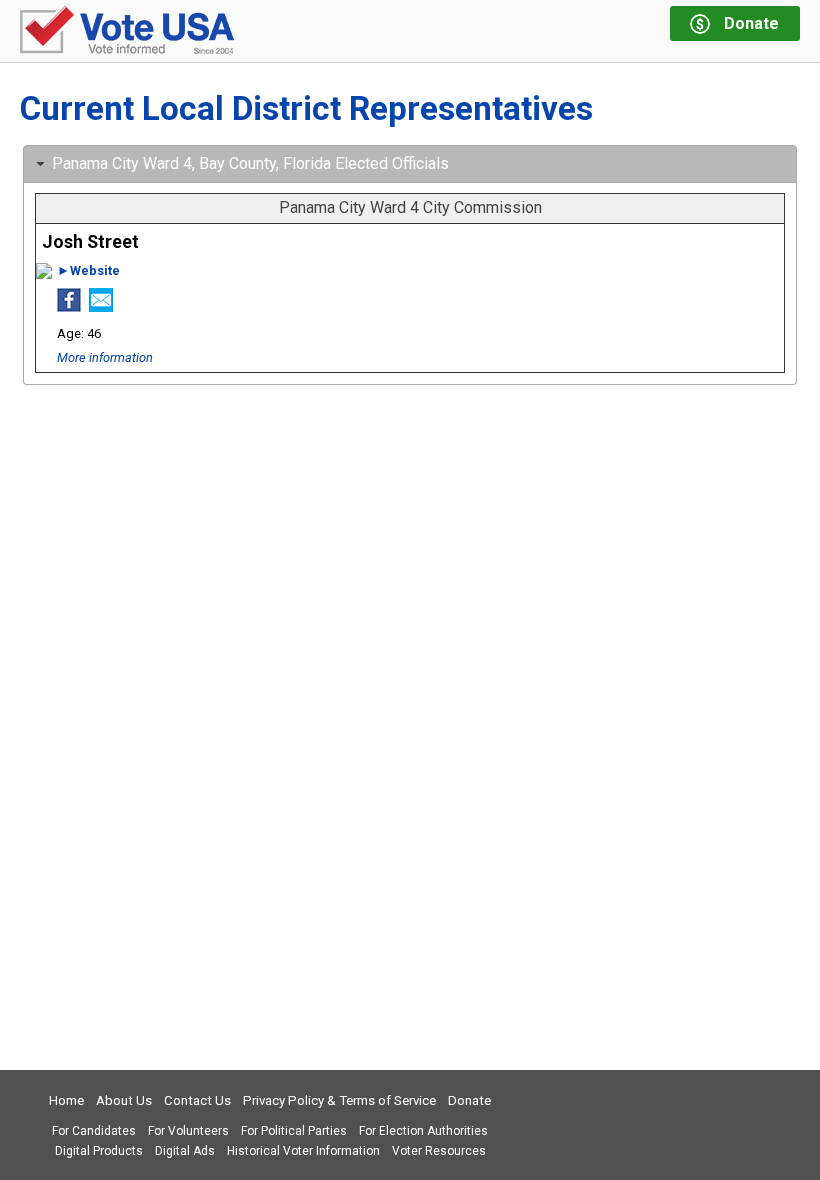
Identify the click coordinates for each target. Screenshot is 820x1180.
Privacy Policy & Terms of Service (339, 1100)
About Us (124, 1100)
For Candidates (94, 1131)
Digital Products (99, 1151)
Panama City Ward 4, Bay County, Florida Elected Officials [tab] (250, 163)
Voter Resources (439, 1151)
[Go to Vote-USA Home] (127, 31)
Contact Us (197, 1100)
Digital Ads (185, 1151)
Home (66, 1100)
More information (105, 357)
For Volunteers (188, 1131)
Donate (469, 1100)
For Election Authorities (423, 1131)
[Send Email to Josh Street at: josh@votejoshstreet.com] (101, 306)
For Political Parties (294, 1131)
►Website (88, 270)
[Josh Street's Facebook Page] (69, 306)
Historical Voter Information (303, 1151)
